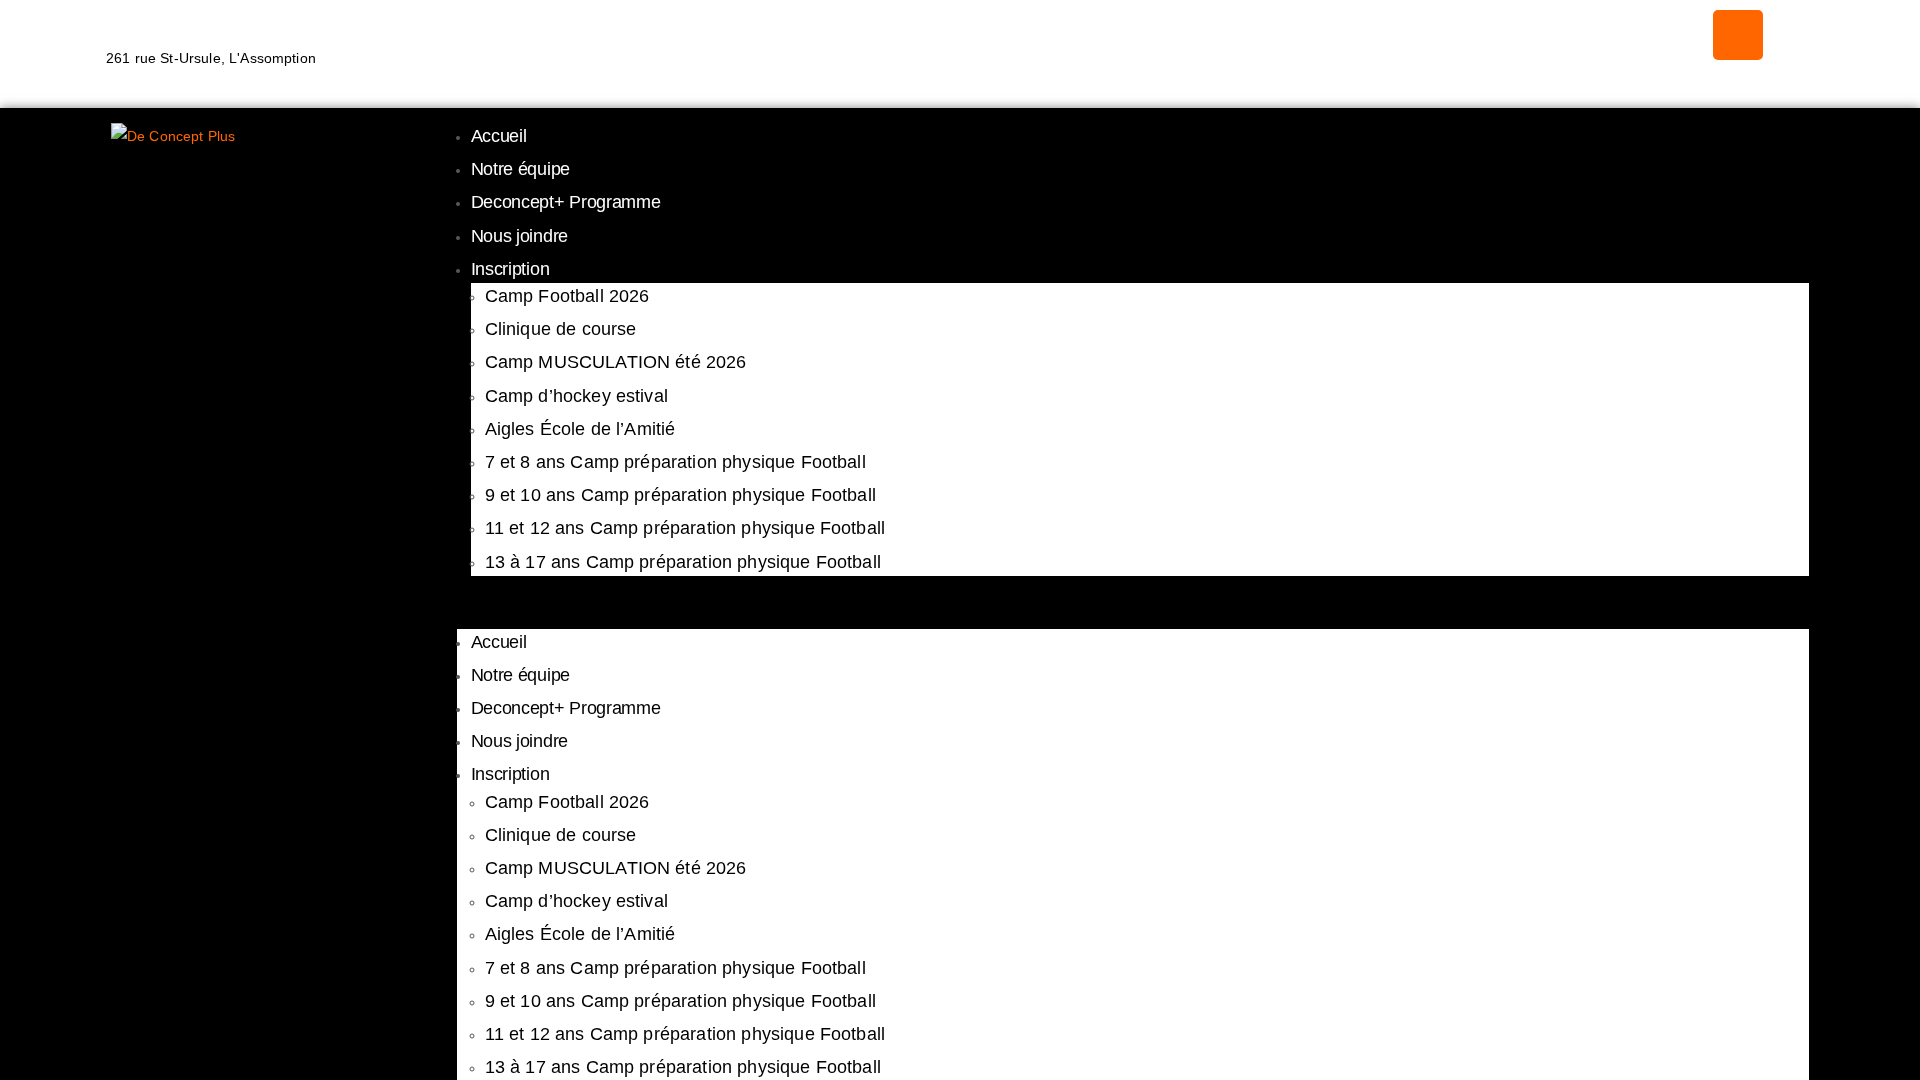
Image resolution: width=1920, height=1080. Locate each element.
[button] (1133, 615)
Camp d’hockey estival (576, 396)
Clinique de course (561, 329)
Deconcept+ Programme (566, 202)
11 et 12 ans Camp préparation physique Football (685, 528)
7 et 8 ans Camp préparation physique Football (675, 462)
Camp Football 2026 (567, 296)
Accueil (499, 136)
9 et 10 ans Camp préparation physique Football (680, 495)
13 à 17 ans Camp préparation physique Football (683, 562)
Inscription (510, 269)
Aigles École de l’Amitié (580, 429)
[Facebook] (1738, 35)
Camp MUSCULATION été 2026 (616, 362)
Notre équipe (520, 169)
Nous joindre (519, 236)
